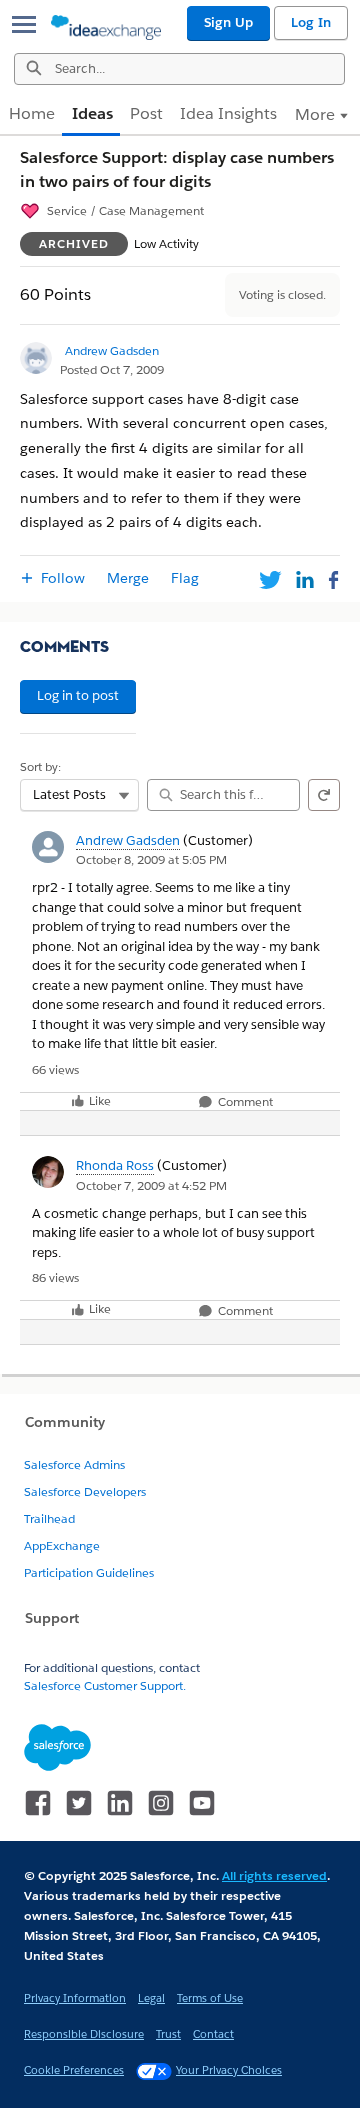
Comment (244, 1102)
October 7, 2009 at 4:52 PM (151, 1185)
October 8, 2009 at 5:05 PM (151, 859)
